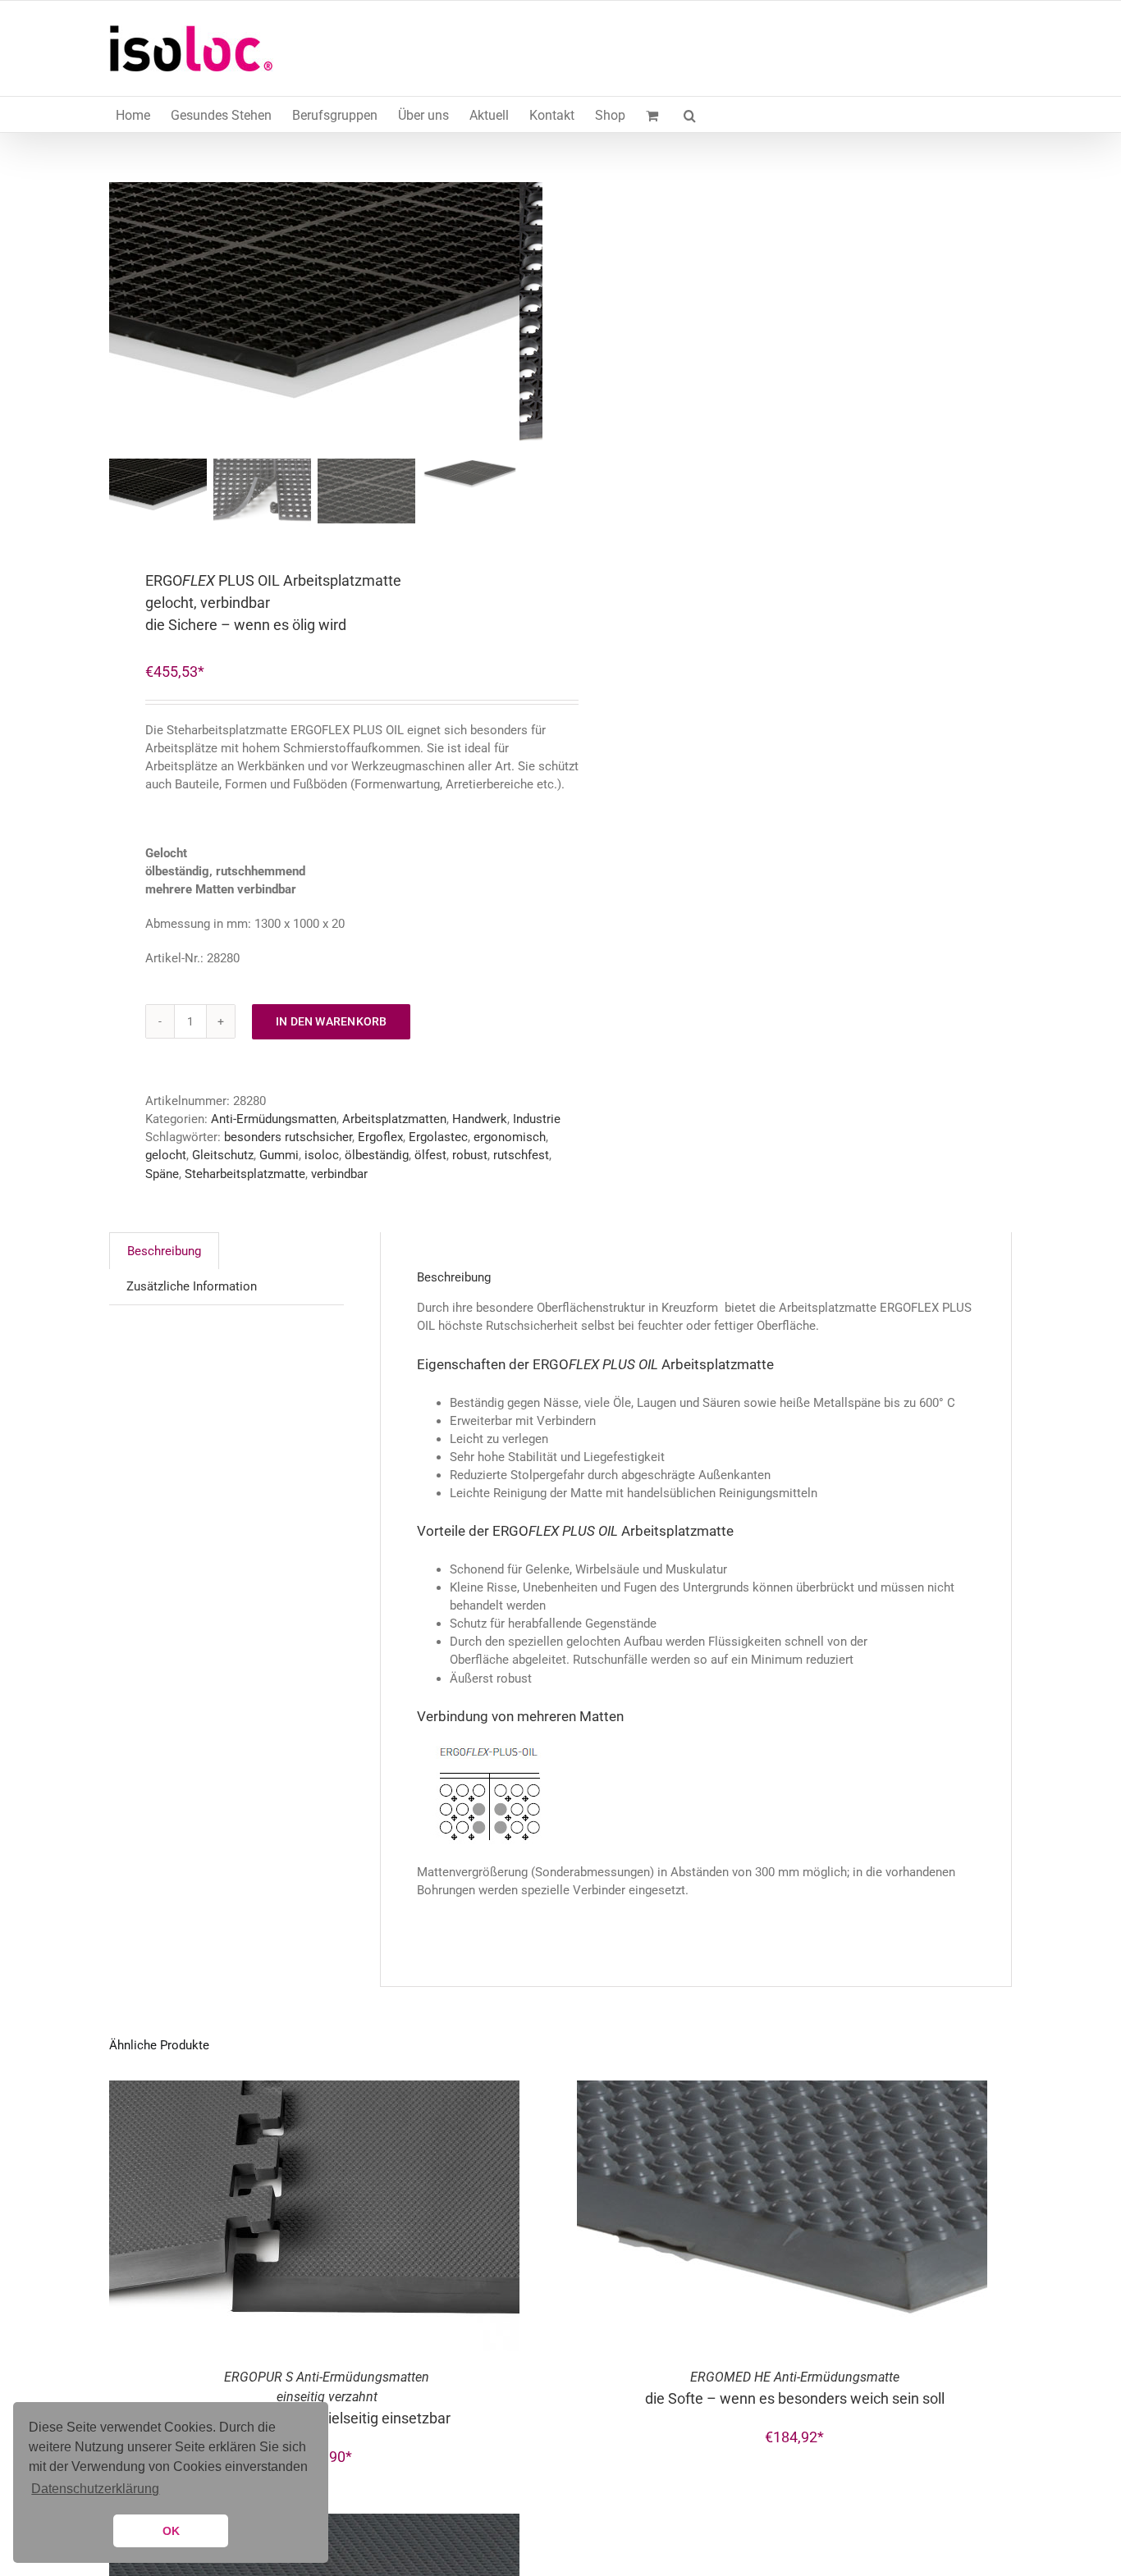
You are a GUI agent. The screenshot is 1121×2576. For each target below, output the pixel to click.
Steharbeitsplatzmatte (245, 1174)
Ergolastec (438, 1137)
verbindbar (339, 1174)
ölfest (430, 1155)
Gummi (279, 1155)
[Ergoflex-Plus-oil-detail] (314, 317)
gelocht (166, 1155)
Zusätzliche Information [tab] (192, 1286)
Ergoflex (380, 1137)
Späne (162, 1174)
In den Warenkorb (331, 1021)
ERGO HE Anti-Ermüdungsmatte (795, 2388)
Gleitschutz (223, 1155)
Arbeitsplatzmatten (394, 1119)
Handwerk (480, 1119)
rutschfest (521, 1155)
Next (531, 317)
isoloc (322, 1155)
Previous (121, 317)
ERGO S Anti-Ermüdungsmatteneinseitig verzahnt (327, 2398)
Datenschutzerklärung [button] (95, 2489)
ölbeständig (377, 1155)
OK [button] (171, 2531)
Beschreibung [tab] (164, 1251)
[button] (690, 114)
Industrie (537, 1119)
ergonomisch (510, 1137)
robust (470, 1155)
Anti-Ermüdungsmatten (274, 1119)
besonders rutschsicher (288, 1137)
